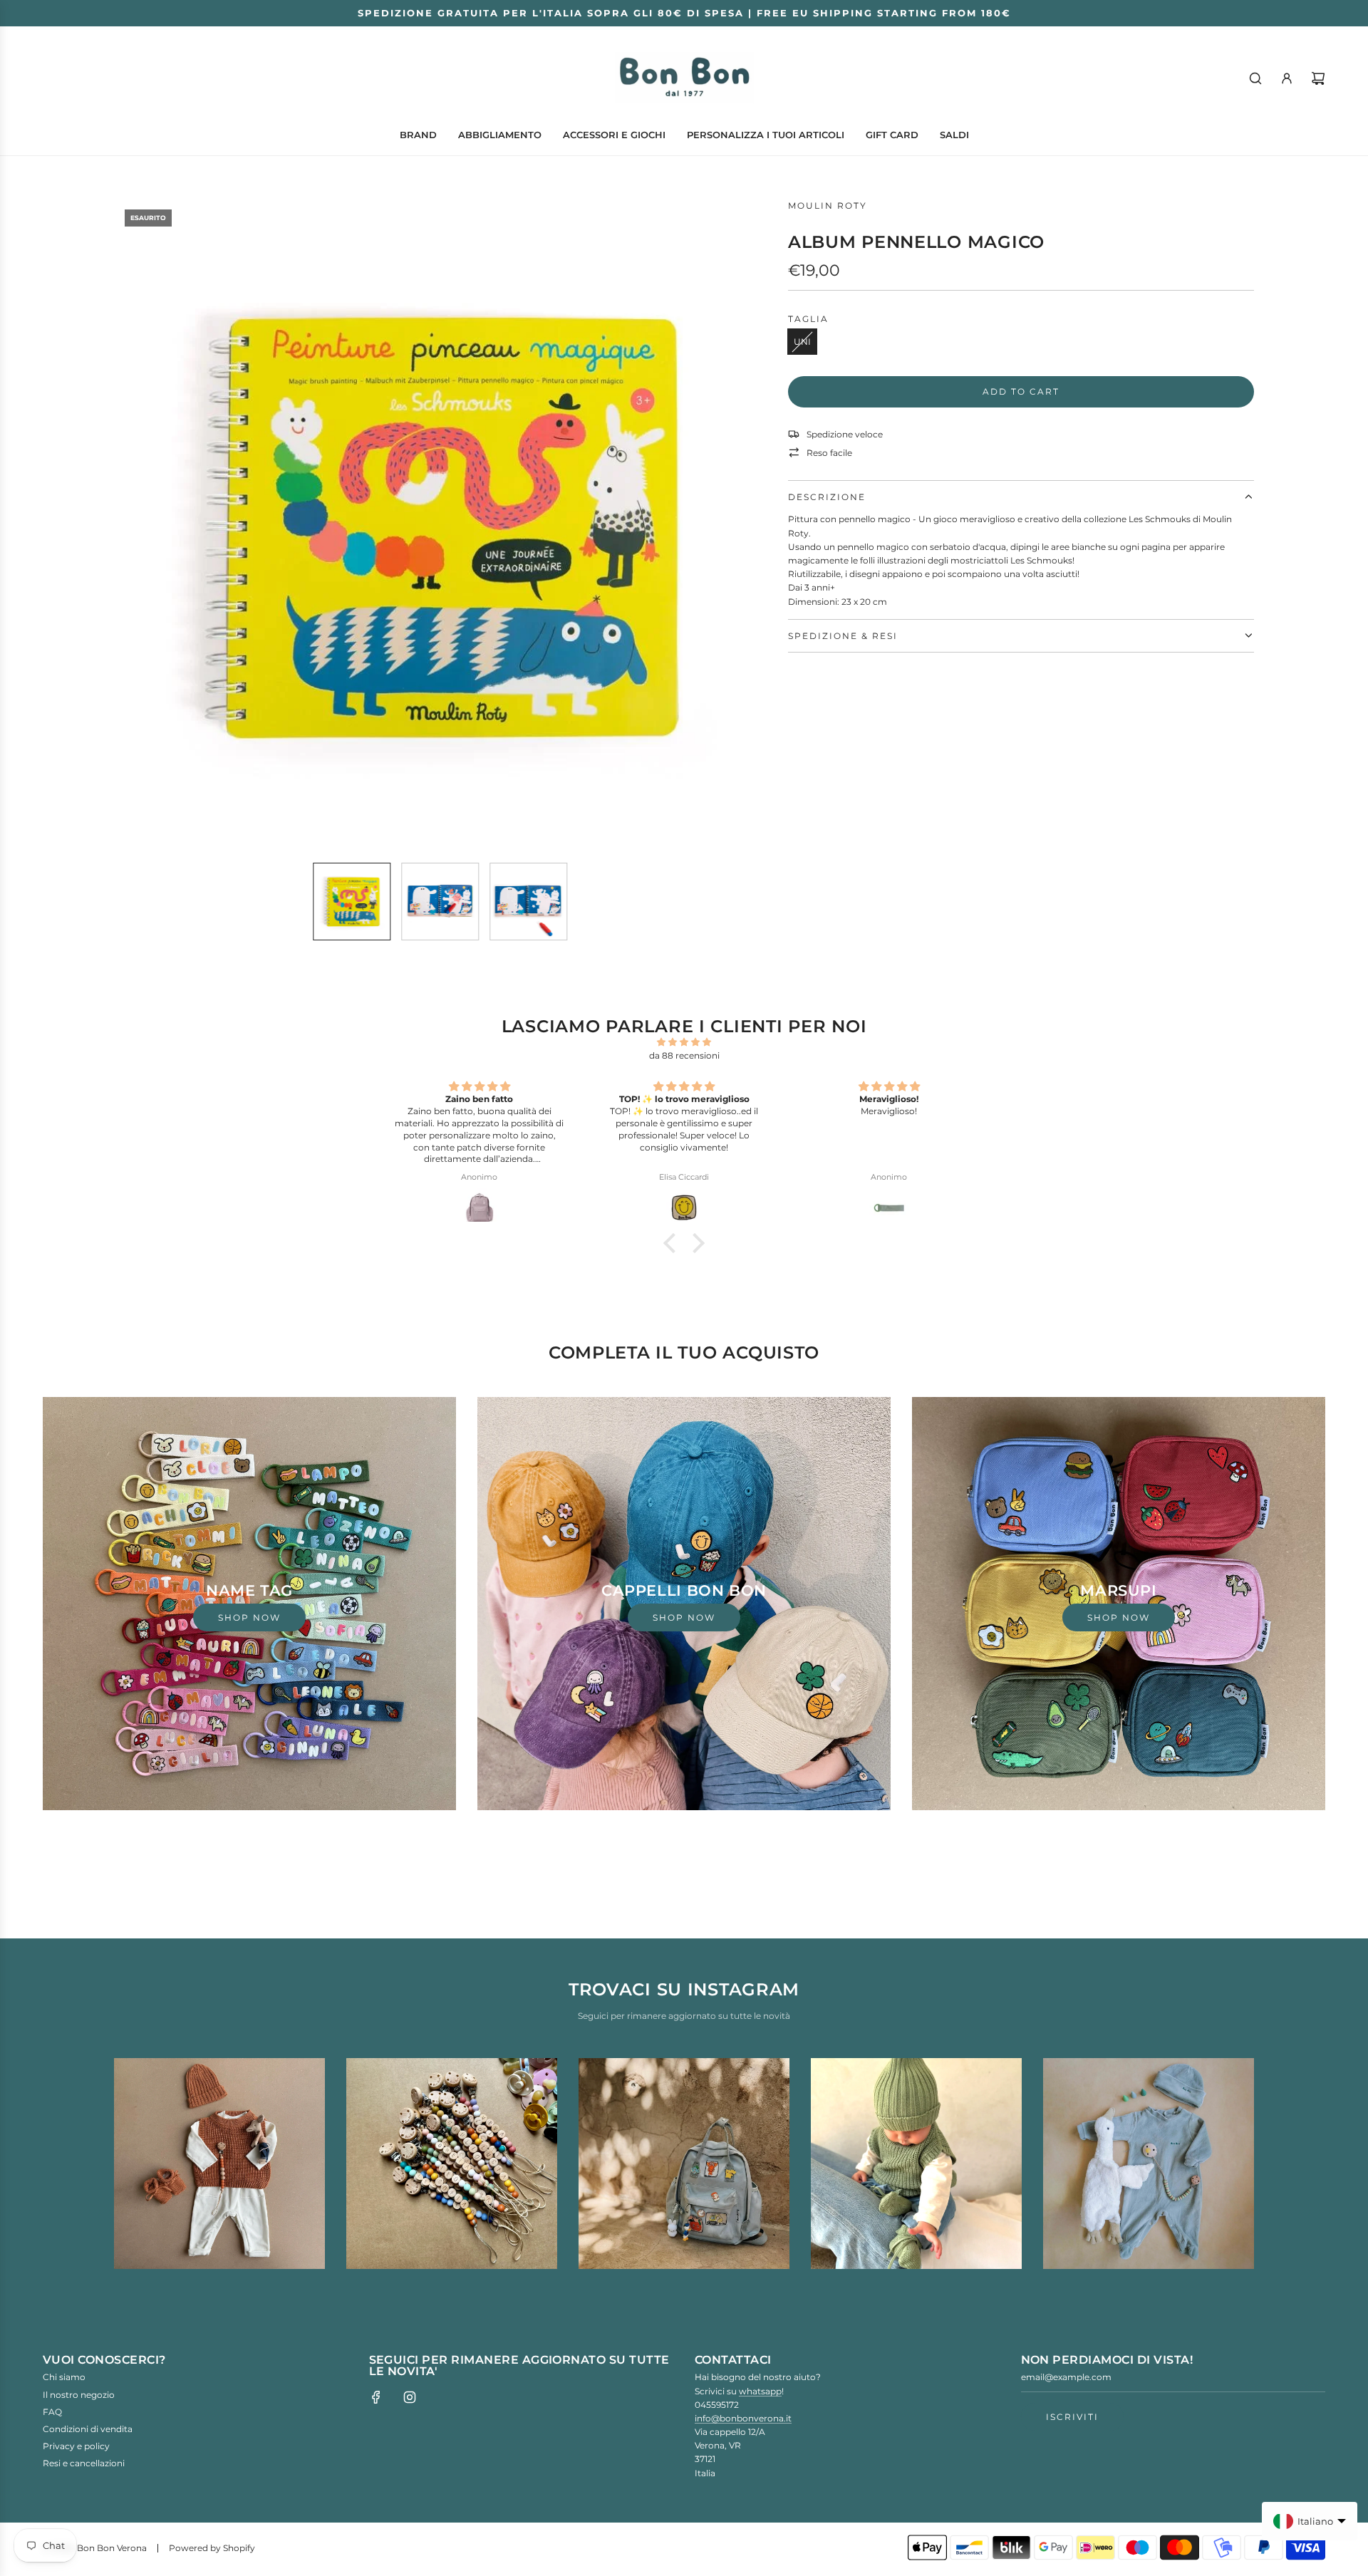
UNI (802, 342)
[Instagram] (410, 2397)
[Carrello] (1318, 78)
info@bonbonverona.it (743, 2418)
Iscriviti (1072, 2417)
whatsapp (760, 2391)
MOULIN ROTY (828, 206)
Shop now (249, 1617)
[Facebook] (376, 2397)
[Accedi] (1287, 78)
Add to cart (1021, 391)
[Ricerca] (1255, 78)
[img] (684, 1042)
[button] (133, 525)
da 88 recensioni (684, 1055)
